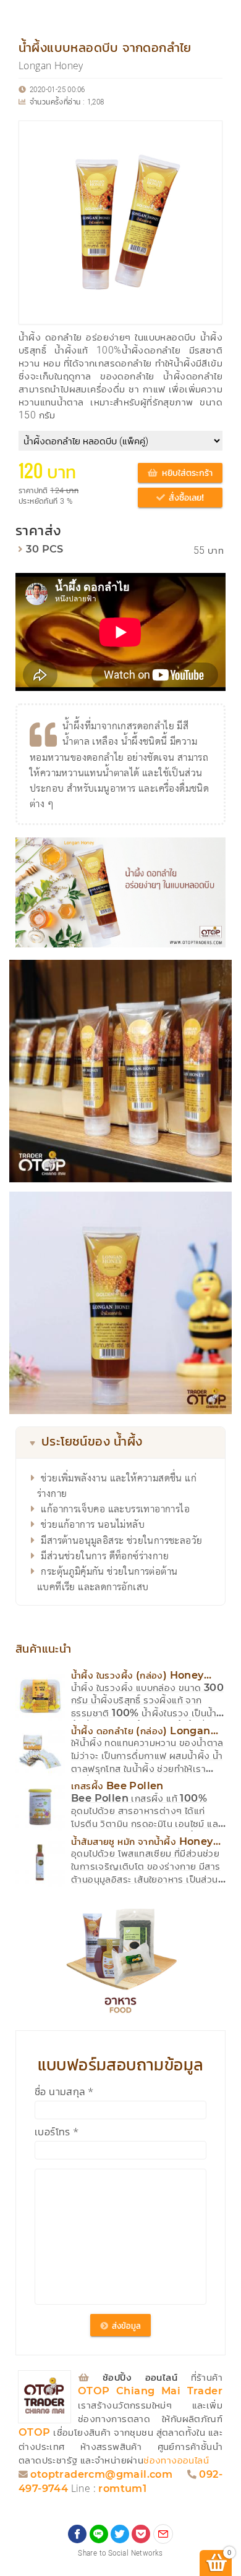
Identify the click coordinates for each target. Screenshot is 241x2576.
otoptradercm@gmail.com (101, 2475)
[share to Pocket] (141, 2534)
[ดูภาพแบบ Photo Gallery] (211, 852)
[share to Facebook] (77, 2534)
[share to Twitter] (120, 2534)
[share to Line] (99, 2534)
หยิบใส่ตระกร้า (186, 473)
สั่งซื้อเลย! (185, 498)
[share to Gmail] (163, 2534)
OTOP (35, 2433)
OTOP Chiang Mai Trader (150, 2392)
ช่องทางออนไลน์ (176, 2461)
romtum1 (122, 2489)
